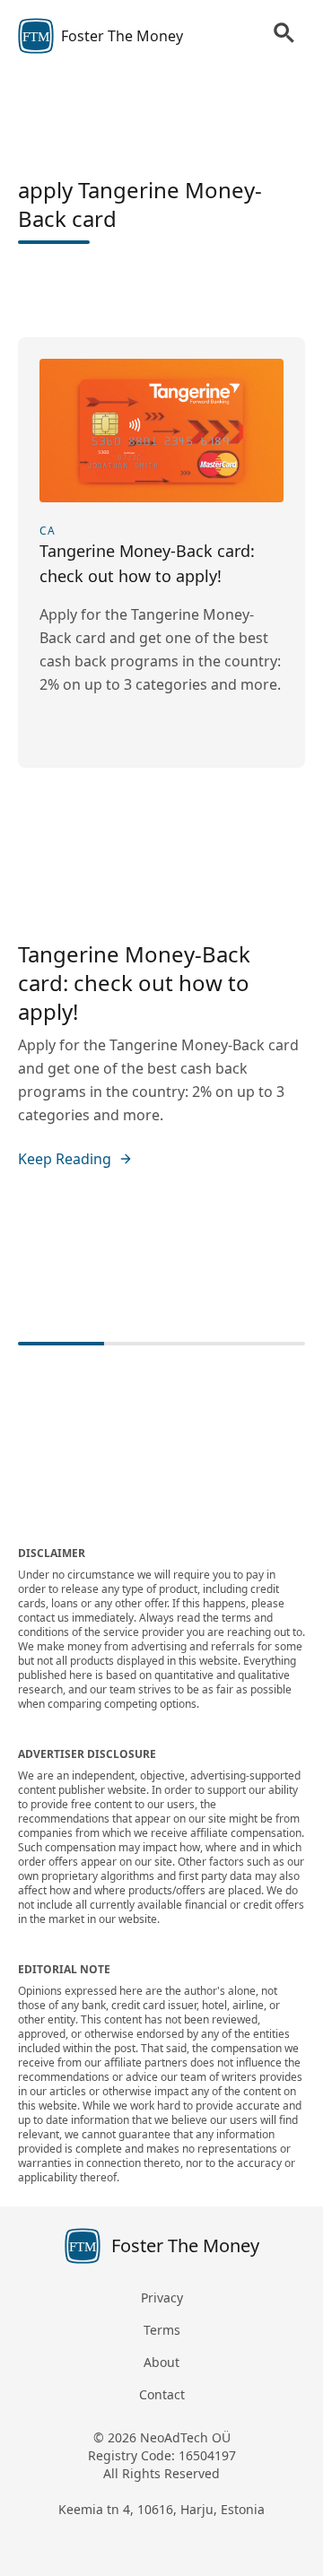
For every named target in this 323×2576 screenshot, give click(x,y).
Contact (162, 2394)
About (161, 2362)
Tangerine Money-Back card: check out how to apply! (134, 983)
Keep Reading (65, 1159)
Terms (162, 2330)
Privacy (162, 2298)
